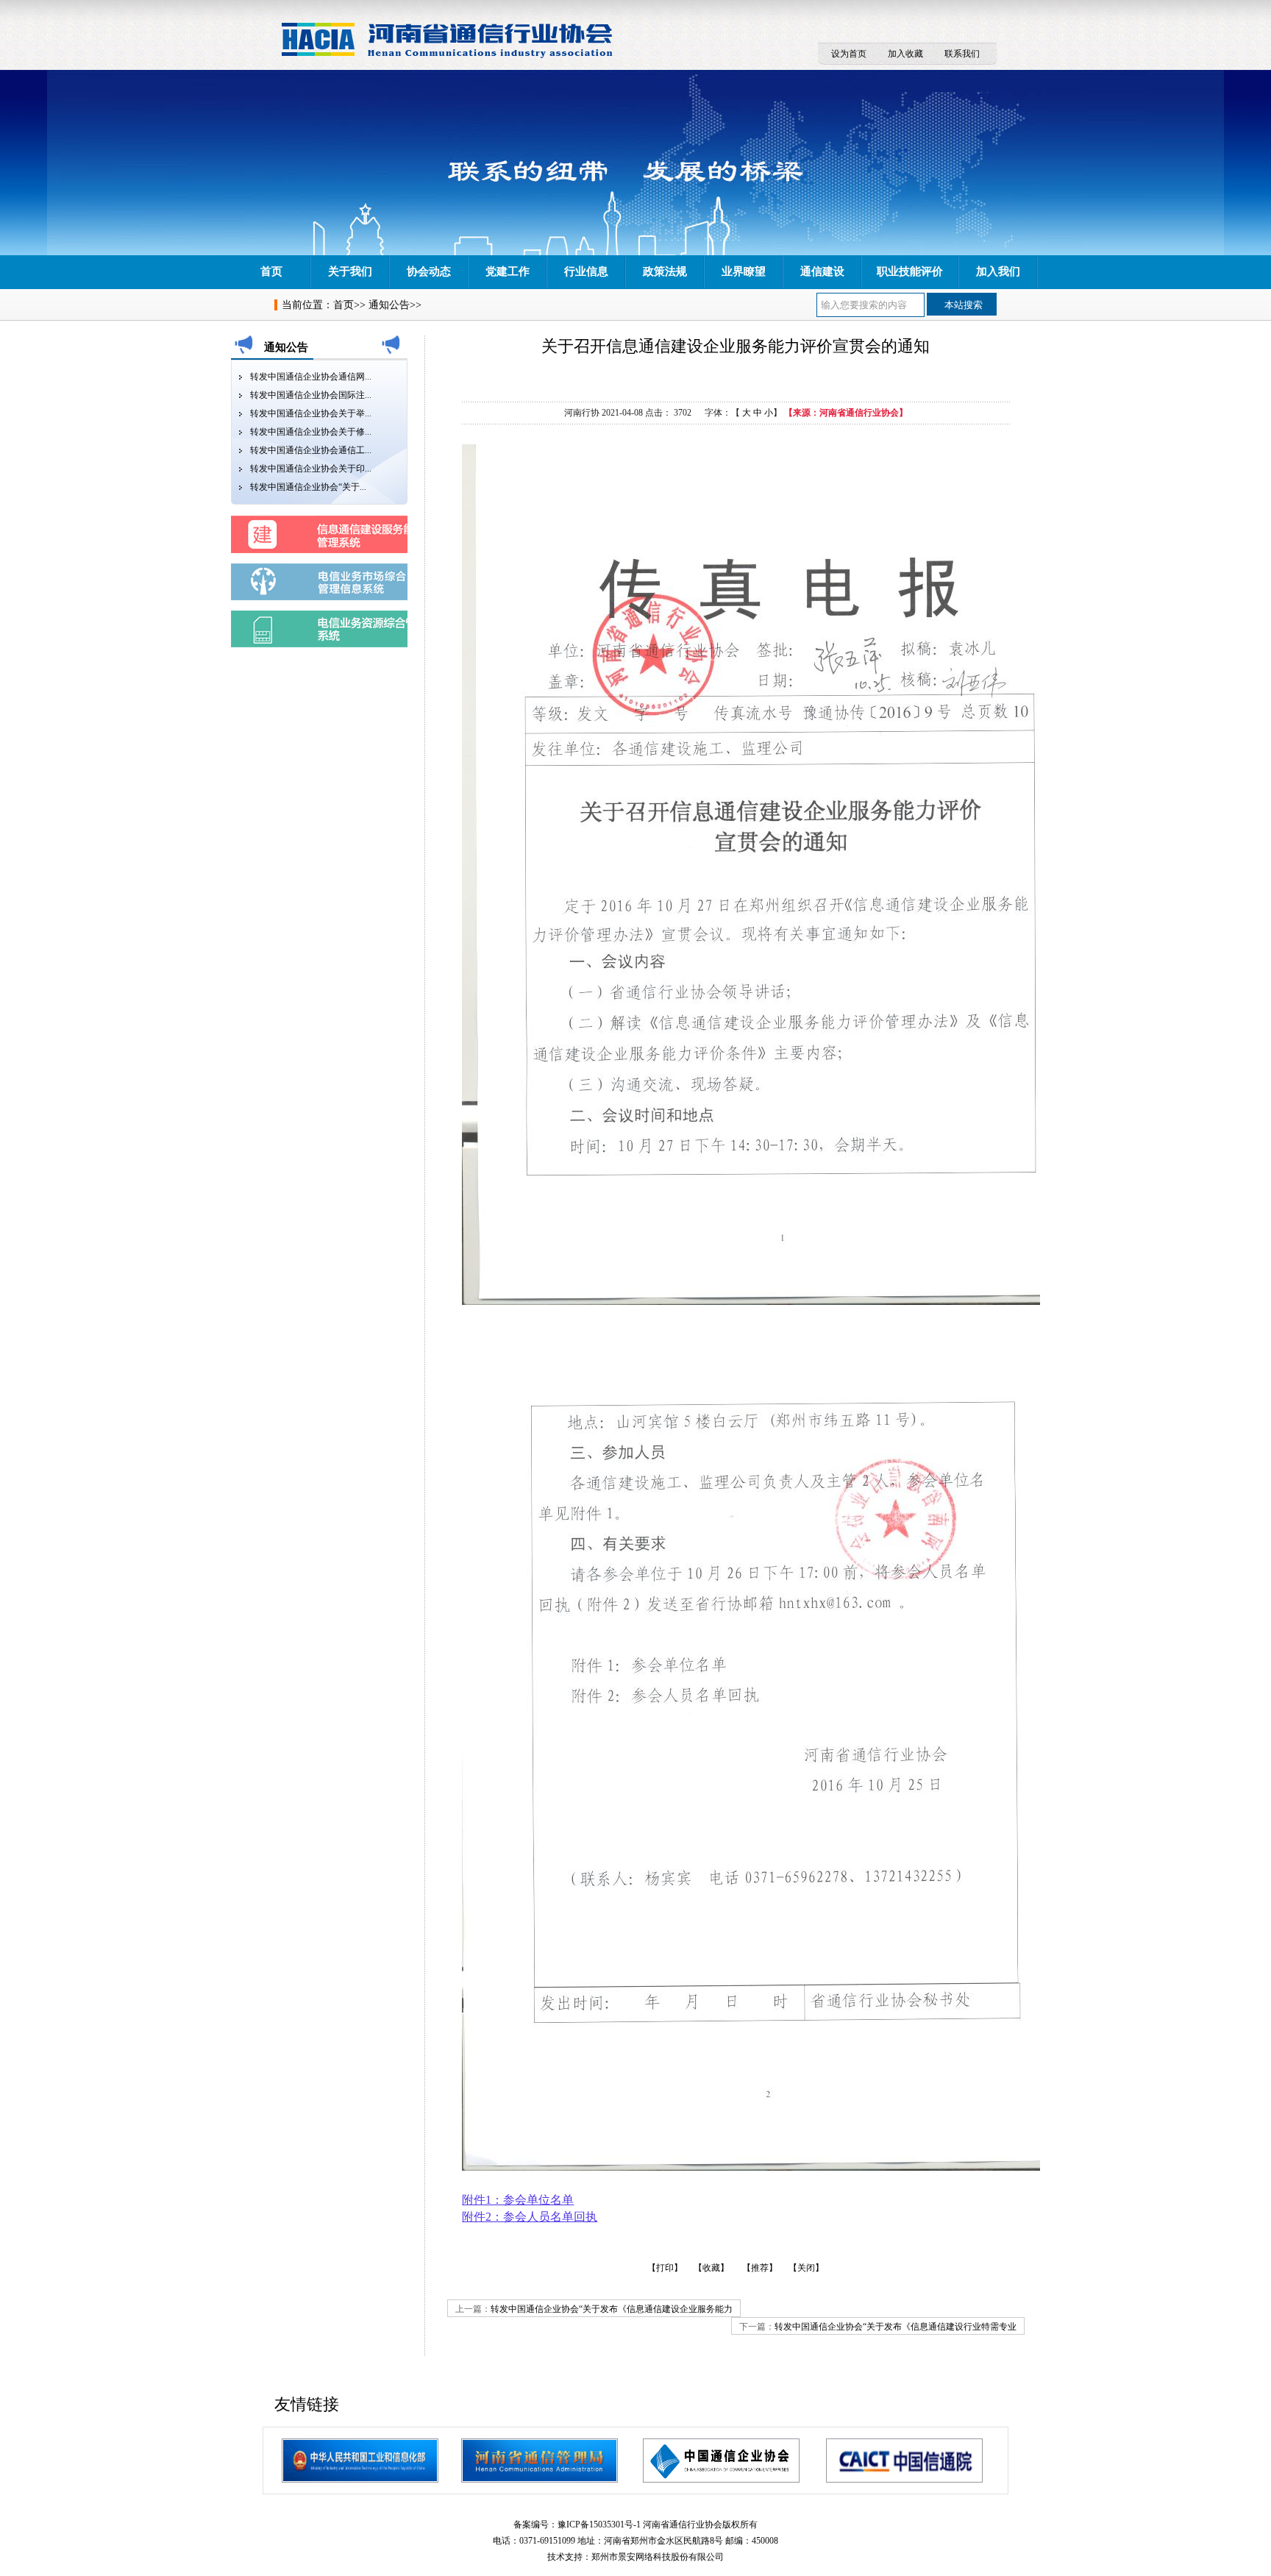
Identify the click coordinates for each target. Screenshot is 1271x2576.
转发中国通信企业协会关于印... (311, 469)
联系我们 (962, 54)
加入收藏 (905, 54)
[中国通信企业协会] (721, 2461)
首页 (271, 271)
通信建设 (822, 271)
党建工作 (508, 271)
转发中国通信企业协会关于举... (311, 413)
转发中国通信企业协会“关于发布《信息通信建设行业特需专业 (896, 2327)
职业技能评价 (910, 271)
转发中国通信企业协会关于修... (311, 432)
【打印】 (665, 2268)
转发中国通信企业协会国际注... (311, 395)
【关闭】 (806, 2268)
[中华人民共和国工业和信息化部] (360, 2461)
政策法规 (665, 271)
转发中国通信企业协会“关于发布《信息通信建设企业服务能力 (612, 2309)
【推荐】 (760, 2268)
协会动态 (429, 271)
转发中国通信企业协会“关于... (308, 487)
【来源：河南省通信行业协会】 (846, 413)
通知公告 (389, 305)
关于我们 (350, 271)
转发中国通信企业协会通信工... (311, 450)
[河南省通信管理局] (540, 2461)
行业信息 (586, 271)
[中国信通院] (904, 2461)
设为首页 (849, 54)
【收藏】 (711, 2268)
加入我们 (998, 271)
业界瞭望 (744, 271)
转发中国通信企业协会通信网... (311, 377)
